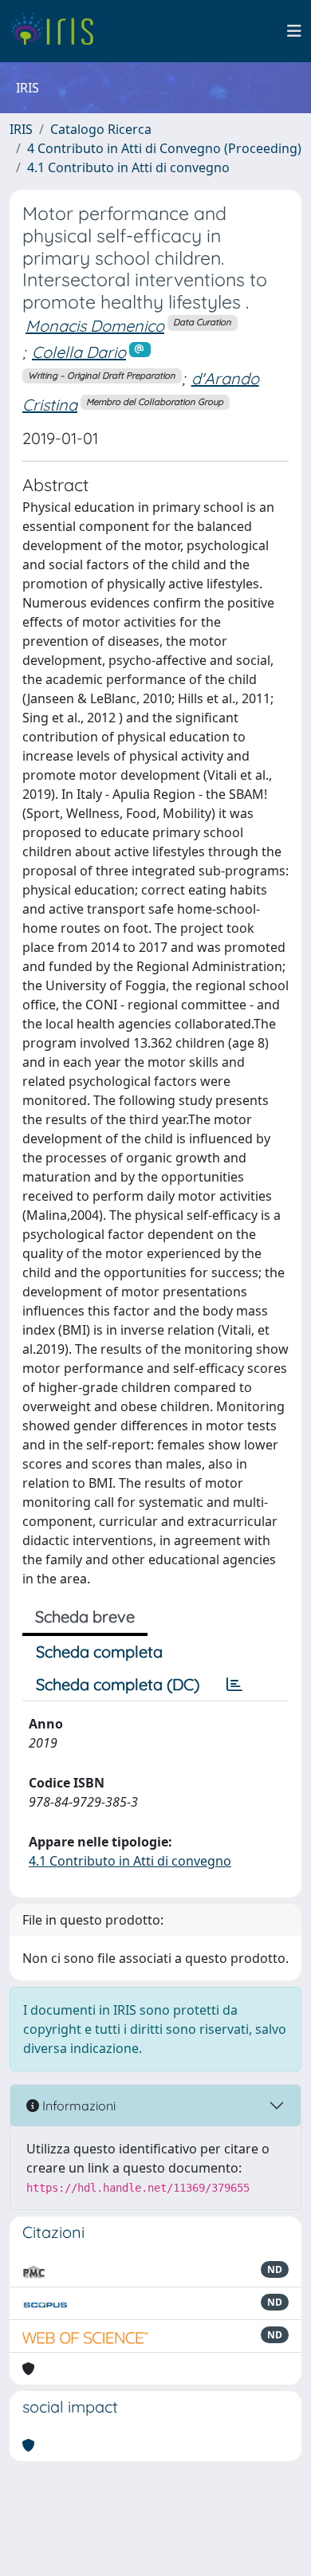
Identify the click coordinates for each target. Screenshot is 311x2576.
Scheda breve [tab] (85, 1616)
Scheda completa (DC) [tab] (118, 1684)
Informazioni (77, 2106)
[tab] (234, 1685)
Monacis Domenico (95, 326)
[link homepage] (58, 31)
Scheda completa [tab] (99, 1652)
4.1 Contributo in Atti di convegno (128, 167)
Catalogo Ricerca (101, 129)
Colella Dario (79, 352)
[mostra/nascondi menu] (294, 31)
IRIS (21, 129)
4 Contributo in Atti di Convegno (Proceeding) (164, 148)
